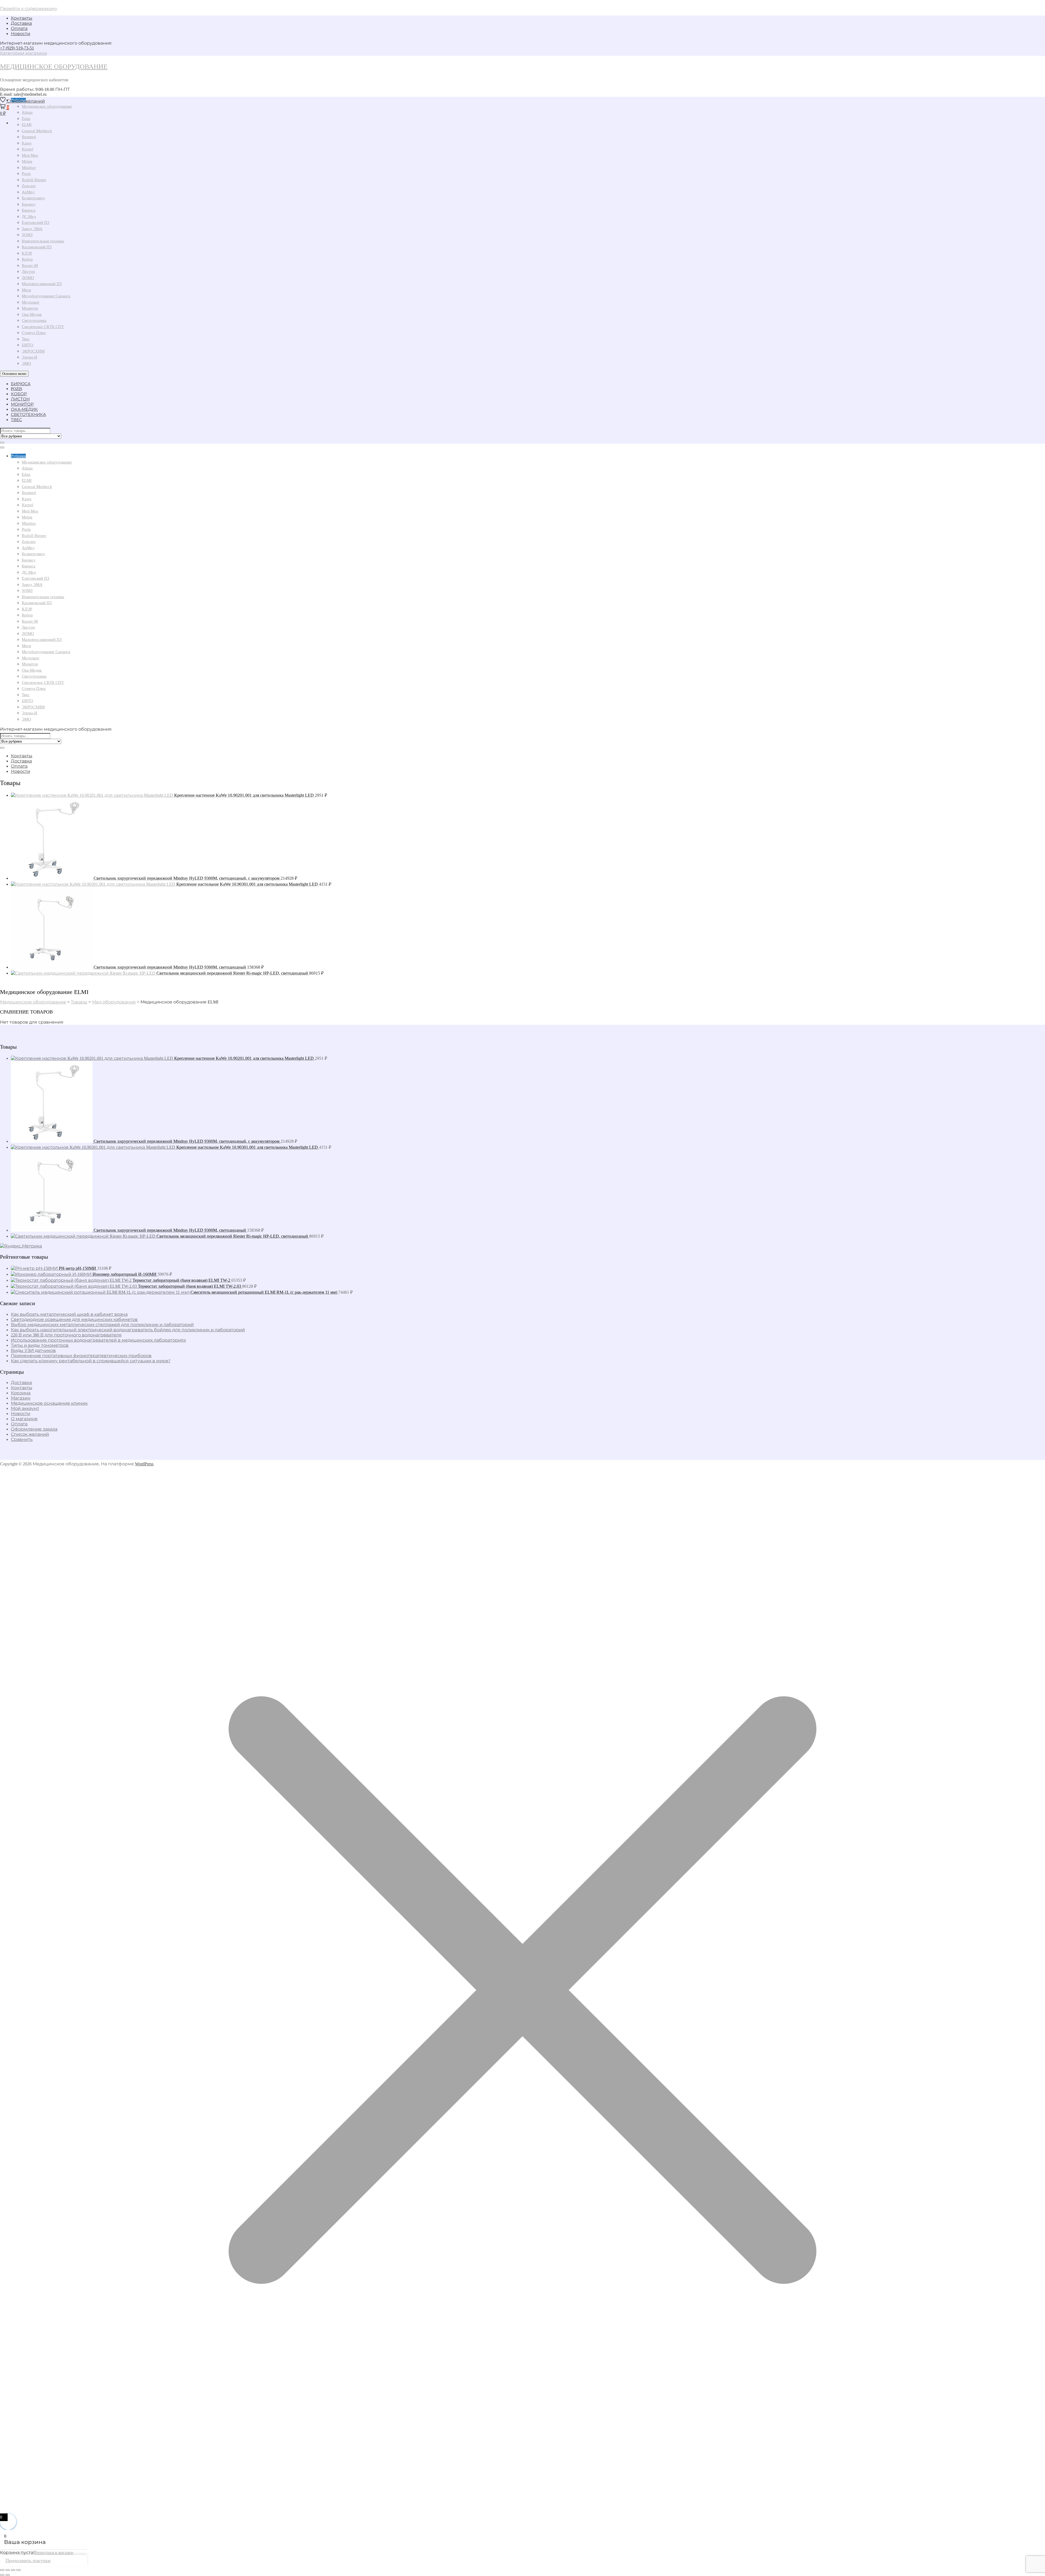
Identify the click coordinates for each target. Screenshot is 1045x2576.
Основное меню (14, 374)
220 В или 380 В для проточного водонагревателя (66, 1335)
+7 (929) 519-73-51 (17, 48)
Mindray (29, 168)
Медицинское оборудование (54, 67)
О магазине (24, 1419)
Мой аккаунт (25, 1408)
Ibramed (29, 137)
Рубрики (18, 456)
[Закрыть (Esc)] (19, 2570)
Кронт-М (30, 265)
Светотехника (34, 320)
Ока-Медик (32, 314)
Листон (28, 271)
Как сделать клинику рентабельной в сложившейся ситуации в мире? (91, 1361)
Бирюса (29, 210)
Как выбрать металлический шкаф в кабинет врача (69, 1314)
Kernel (27, 149)
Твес (26, 339)
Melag (27, 161)
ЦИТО (27, 345)
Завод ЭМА (32, 229)
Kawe (27, 143)
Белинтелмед (33, 198)
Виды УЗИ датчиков (33, 1350)
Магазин (21, 1398)
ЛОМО (28, 278)
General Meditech (37, 131)
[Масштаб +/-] (2, 2570)
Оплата (19, 28)
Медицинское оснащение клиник (49, 1403)
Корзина (21, 1393)
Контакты (22, 18)
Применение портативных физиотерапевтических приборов (81, 1356)
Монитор (30, 308)
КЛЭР (27, 253)
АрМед (28, 192)
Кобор (27, 259)
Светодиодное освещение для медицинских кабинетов (74, 1319)
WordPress (144, 1464)
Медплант (31, 302)
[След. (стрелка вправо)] (8, 2575)
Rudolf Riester (34, 180)
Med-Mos (30, 155)
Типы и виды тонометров (40, 1345)
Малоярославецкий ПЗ (42, 284)
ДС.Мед (29, 217)
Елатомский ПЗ (36, 223)
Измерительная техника (43, 241)
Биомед (29, 204)
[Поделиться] (13, 2570)
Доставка (21, 23)
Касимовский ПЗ (37, 247)
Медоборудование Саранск (46, 296)
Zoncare (29, 186)
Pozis (26, 174)
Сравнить (22, 1439)
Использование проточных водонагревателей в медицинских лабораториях (98, 1340)
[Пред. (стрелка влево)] (2, 2575)
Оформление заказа (34, 1429)
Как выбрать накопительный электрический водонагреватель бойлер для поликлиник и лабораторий (128, 1330)
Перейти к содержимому (29, 9)
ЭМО (26, 363)
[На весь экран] (8, 2570)
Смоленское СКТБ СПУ (43, 327)
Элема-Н (30, 357)
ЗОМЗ (27, 235)
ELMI (27, 480)
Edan (26, 474)
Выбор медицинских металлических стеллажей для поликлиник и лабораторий (102, 1325)
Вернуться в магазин (54, 2552)
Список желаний (30, 1434)
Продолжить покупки (28, 2560)
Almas (27, 468)
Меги (26, 290)
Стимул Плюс (34, 333)
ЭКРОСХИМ (33, 351)
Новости (21, 34)
